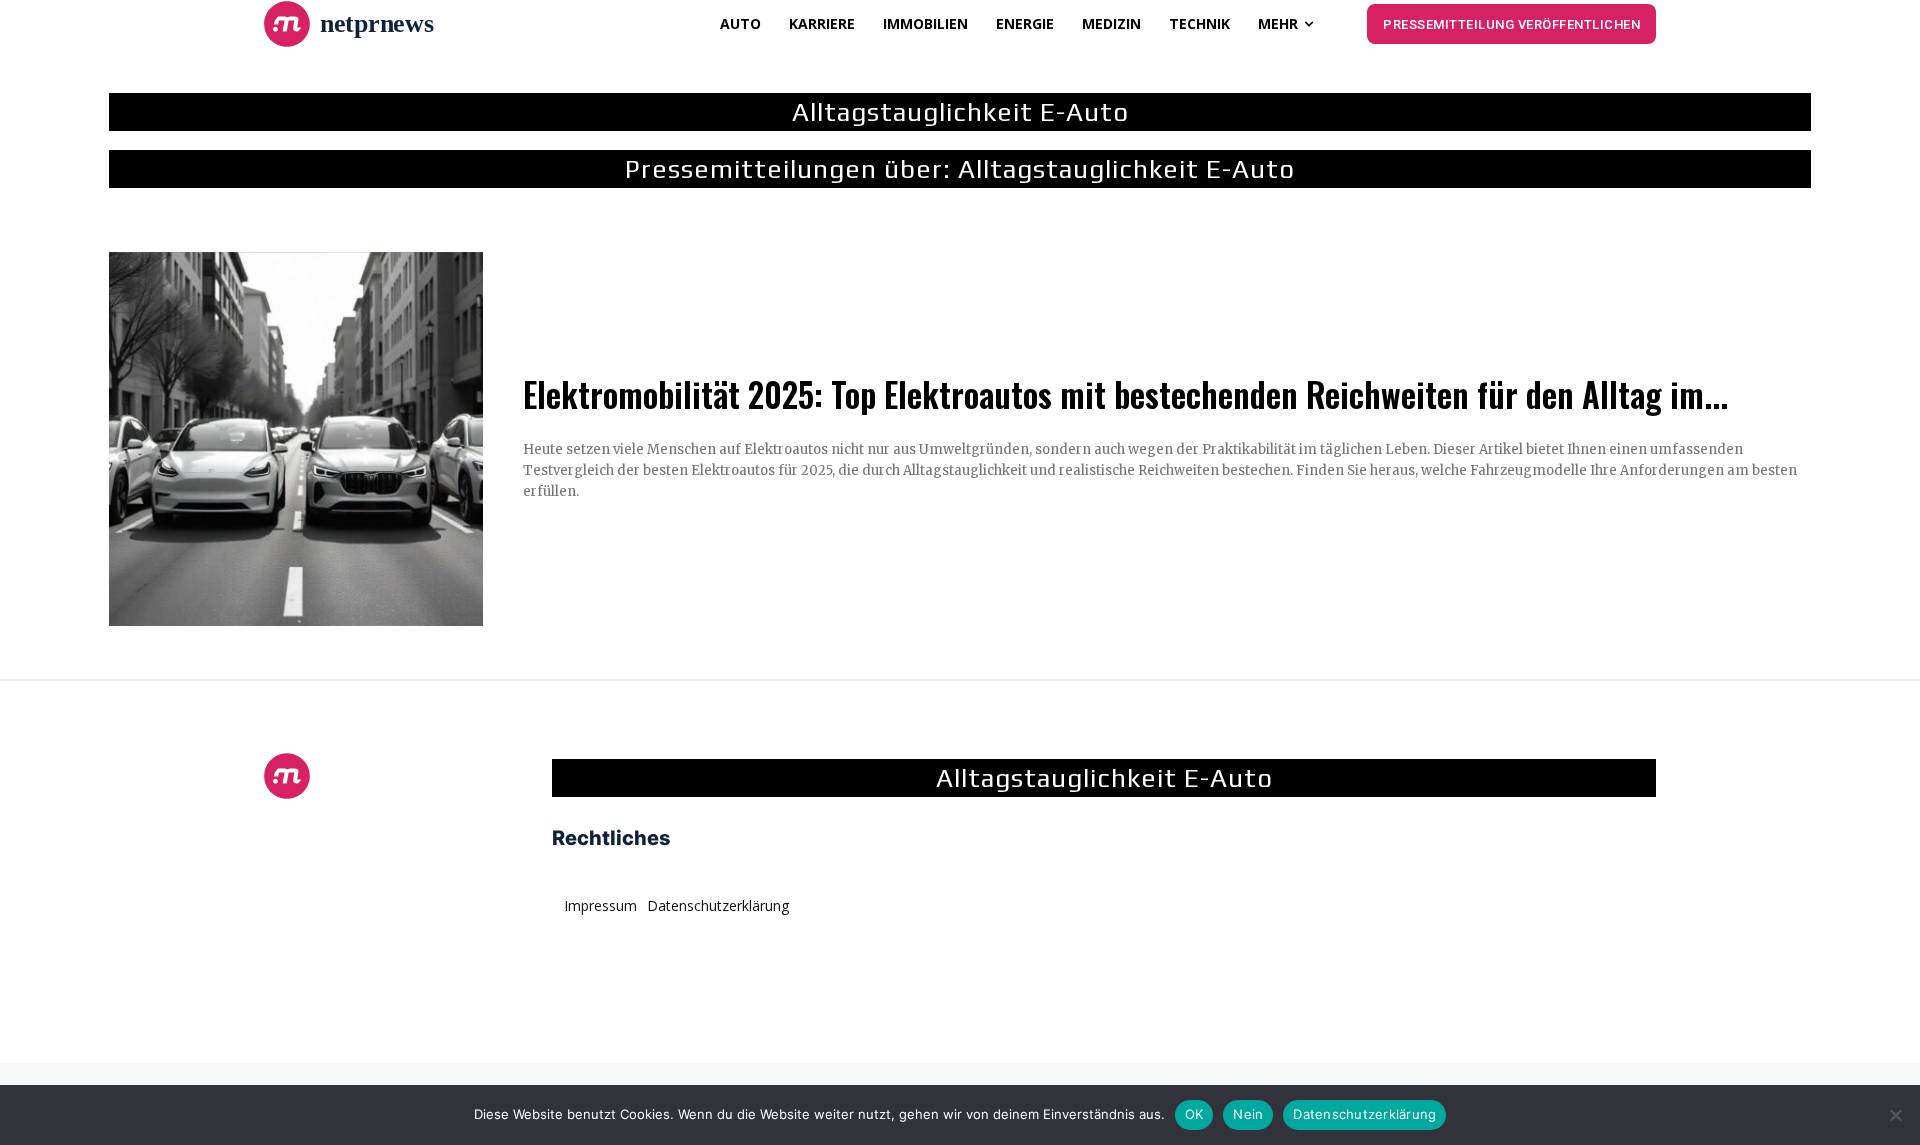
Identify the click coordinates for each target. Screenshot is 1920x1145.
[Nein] (1895, 1115)
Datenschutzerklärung (1364, 1114)
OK (1194, 1114)
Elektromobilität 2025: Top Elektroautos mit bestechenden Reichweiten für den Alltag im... (1125, 394)
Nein (1248, 1114)
